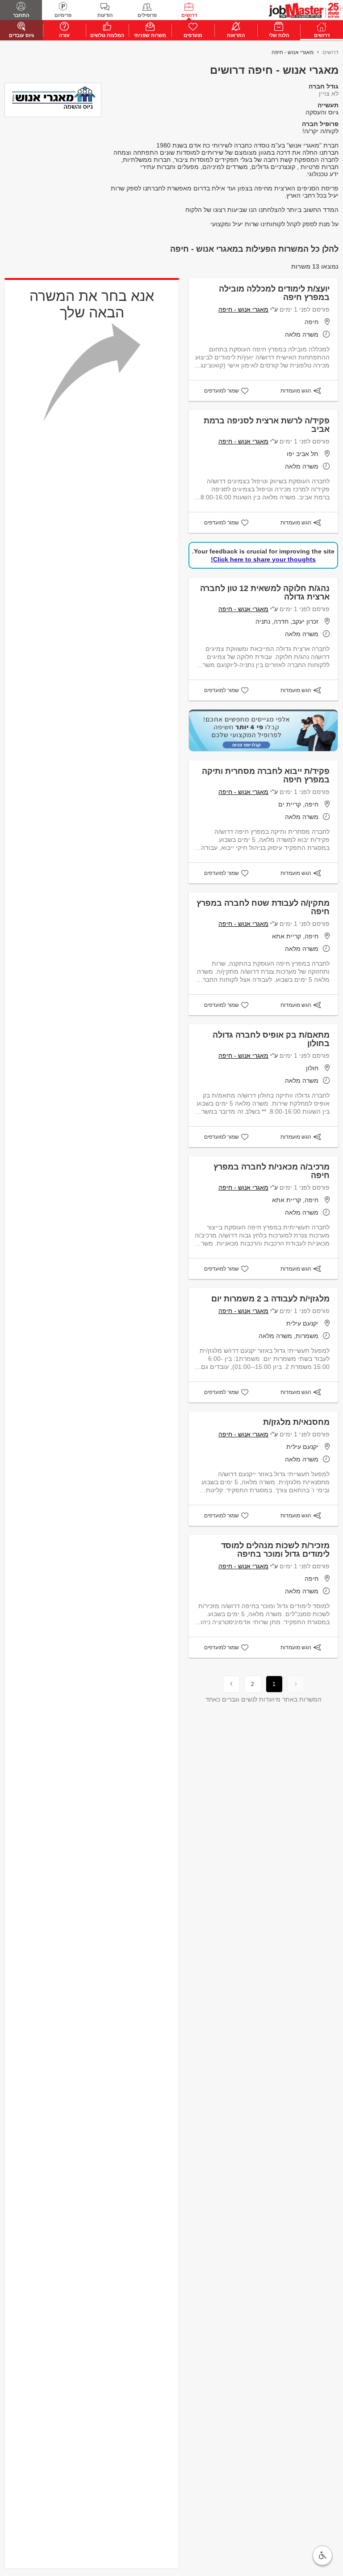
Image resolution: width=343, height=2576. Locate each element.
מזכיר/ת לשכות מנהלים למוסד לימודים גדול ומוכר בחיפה (275, 1550)
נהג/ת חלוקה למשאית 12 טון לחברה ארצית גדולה (265, 593)
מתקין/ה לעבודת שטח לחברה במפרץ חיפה (263, 907)
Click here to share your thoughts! (263, 559)
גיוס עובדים (21, 35)
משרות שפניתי (150, 35)
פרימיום (63, 15)
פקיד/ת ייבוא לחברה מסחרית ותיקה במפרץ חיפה (266, 775)
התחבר (21, 15)
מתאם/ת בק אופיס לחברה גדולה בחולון (271, 1039)
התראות (236, 35)
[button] (322, 2555)
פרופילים (147, 15)
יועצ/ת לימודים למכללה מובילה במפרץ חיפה (274, 293)
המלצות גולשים (107, 35)
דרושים (189, 15)
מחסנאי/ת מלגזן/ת (296, 1422)
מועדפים (193, 35)
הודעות (105, 15)
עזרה (64, 35)
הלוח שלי (279, 35)
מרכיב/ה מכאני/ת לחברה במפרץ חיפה (272, 1171)
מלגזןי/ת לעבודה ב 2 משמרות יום (270, 1299)
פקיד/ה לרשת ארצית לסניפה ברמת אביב (267, 425)
